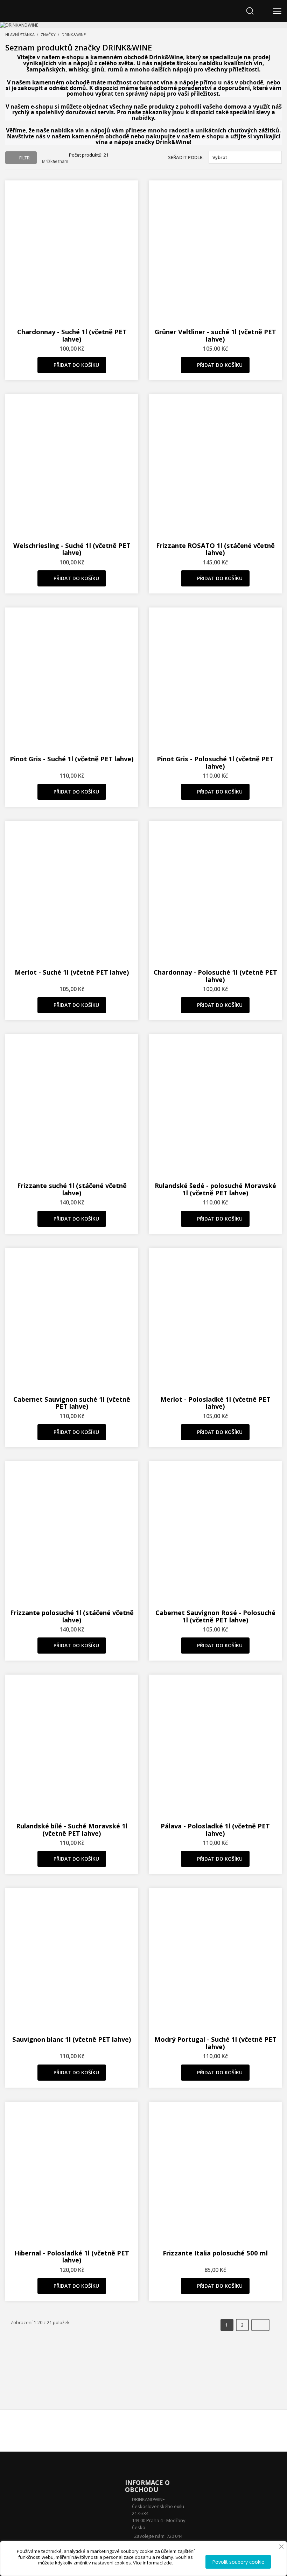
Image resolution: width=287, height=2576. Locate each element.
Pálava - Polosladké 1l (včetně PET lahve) (215, 1829)
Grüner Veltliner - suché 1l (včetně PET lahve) (215, 335)
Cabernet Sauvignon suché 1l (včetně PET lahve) (72, 1403)
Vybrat (244, 157)
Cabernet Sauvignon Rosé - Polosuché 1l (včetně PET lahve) (215, 1616)
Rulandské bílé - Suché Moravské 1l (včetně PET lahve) (72, 1829)
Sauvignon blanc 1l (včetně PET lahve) (72, 2039)
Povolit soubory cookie (238, 2562)
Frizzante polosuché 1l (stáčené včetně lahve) (72, 1616)
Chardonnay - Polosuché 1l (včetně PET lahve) (215, 976)
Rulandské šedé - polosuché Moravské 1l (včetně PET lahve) (215, 1189)
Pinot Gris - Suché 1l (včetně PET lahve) (72, 759)
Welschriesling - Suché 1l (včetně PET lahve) (72, 549)
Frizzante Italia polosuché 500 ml (215, 2253)
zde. (168, 2563)
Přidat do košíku (76, 365)
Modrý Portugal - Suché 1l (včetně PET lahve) (215, 2043)
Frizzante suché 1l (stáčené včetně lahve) (72, 1189)
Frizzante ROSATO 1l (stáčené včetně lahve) (215, 549)
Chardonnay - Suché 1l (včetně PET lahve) (72, 335)
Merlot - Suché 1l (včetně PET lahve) (72, 972)
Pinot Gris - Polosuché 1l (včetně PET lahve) (215, 762)
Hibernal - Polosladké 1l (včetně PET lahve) (72, 2256)
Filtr (24, 158)
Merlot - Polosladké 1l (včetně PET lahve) (215, 1403)
